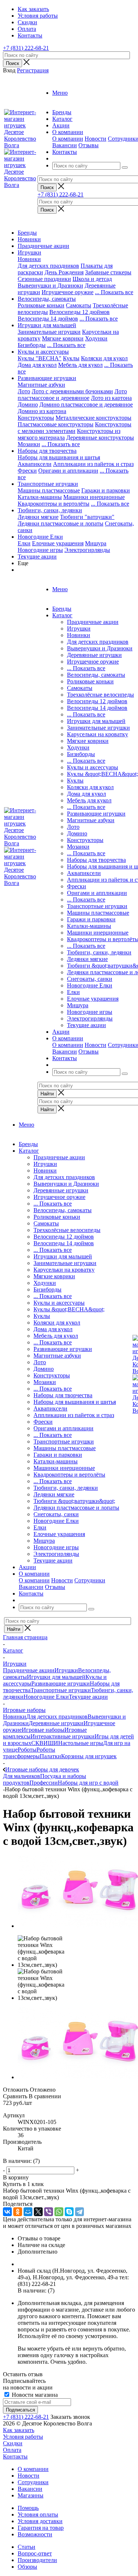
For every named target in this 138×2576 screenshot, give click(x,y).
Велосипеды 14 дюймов (48, 319)
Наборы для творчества (47, 451)
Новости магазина (34, 2395)
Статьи (26, 2547)
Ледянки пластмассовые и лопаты (61, 523)
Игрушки (29, 252)
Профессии (44, 1783)
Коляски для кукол (104, 358)
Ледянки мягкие (38, 517)
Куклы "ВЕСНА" (40, 358)
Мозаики (29, 444)
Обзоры (27, 2567)
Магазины (31, 2495)
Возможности (35, 2534)
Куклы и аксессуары (43, 352)
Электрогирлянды (87, 550)
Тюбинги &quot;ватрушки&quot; (74, 1501)
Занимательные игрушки (49, 332)
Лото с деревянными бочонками (72, 391)
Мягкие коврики (63, 338)
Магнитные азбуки (41, 385)
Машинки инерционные (94, 497)
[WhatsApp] (59, 2212)
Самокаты (79, 305)
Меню (60, 93)
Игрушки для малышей (47, 325)
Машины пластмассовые (49, 490)
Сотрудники (90, 1580)
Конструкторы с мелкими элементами (75, 428)
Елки (24, 543)
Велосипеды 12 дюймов (79, 312)
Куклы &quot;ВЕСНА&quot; (102, 774)
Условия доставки (40, 2521)
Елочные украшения (58, 543)
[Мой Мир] (28, 2212)
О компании (68, 139)
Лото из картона (111, 398)
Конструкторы (36, 418)
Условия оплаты (38, 2514)
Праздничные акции (43, 246)
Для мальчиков (22, 1776)
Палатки (50, 1756)
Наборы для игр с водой (88, 1783)
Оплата (12, 2450)
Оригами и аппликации (68, 471)
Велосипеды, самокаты (47, 299)
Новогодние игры (40, 550)
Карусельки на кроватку (98, 734)
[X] (38, 2212)
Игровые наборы (43, 1730)
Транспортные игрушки (48, 484)
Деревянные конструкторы (100, 438)
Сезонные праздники (44, 279)
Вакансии (65, 145)
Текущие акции (37, 557)
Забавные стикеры (108, 272)
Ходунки (96, 338)
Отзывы (89, 145)
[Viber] (49, 2212)
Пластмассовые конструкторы (56, 424)
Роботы (27, 1750)
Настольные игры (81, 1743)
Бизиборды (32, 345)
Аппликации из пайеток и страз (93, 464)
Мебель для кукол (80, 365)
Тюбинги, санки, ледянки (50, 510)
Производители (37, 2560)
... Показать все (86, 668)
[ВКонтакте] (7, 2212)
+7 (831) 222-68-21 (26, 48)
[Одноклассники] (18, 2212)
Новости (95, 139)
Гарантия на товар (41, 2528)
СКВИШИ (45, 1743)
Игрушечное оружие (68, 292)
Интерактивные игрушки (63, 1736)
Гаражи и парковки (106, 490)
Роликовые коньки (41, 305)
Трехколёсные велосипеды (100, 695)
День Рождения (64, 272)
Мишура (96, 543)
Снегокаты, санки (90, 979)
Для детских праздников (48, 266)
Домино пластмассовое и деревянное (86, 404)
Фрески (27, 471)
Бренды (27, 233)
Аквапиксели (35, 464)
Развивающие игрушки (47, 378)
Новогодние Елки (40, 537)
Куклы (71, 358)
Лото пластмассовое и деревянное (72, 395)
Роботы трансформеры (29, 1753)
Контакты (15, 2456)
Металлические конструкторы (93, 418)
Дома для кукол (37, 365)
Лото (24, 391)
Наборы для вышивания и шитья (59, 457)
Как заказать (19, 2430)
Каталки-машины (40, 497)
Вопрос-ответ (35, 2553)
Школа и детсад (92, 279)
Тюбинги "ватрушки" (87, 517)
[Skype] (69, 2212)
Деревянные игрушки (94, 655)
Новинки (29, 239)
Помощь (28, 2508)
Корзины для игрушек (89, 1756)
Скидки (13, 2443)
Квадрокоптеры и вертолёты (54, 504)
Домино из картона (42, 411)
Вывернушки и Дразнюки (50, 286)
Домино (28, 404)
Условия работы (23, 2437)
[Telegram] (79, 2212)
